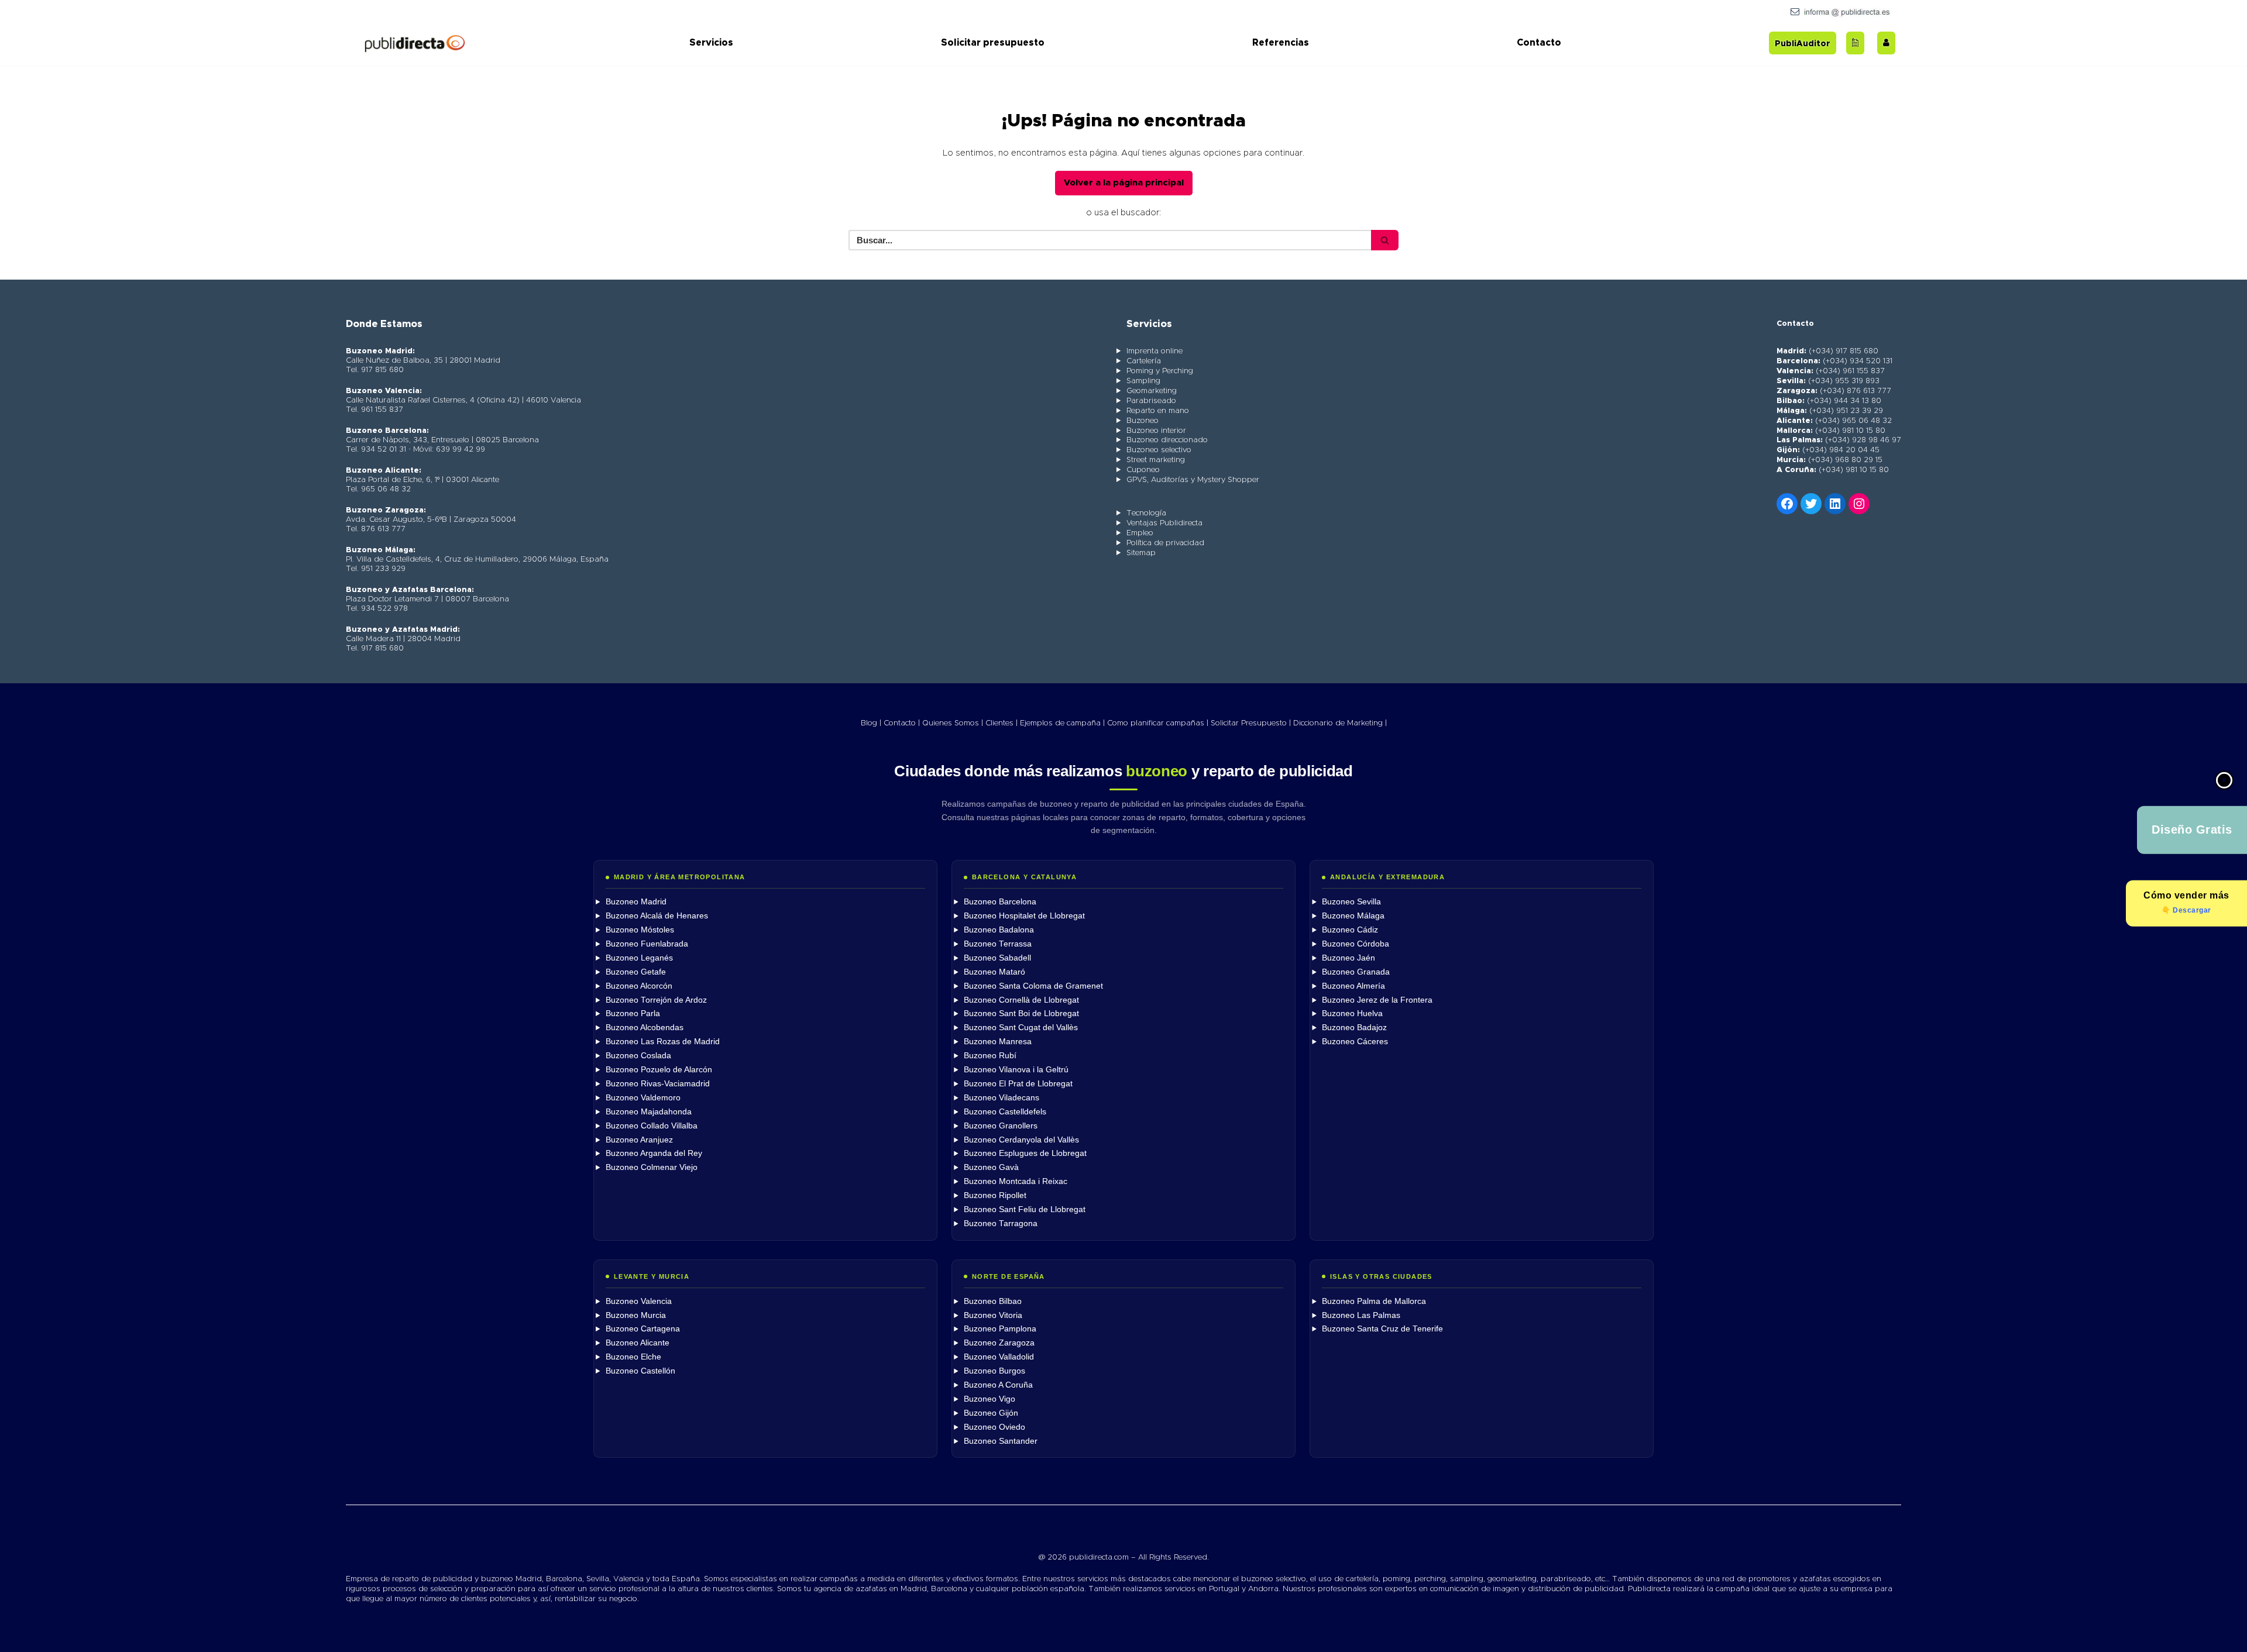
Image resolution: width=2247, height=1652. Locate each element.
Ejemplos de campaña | (1062, 723)
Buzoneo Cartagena (643, 1329)
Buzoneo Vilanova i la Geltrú (1016, 1070)
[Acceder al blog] (1855, 43)
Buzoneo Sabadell (997, 958)
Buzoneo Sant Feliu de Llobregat (1025, 1209)
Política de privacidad (1165, 543)
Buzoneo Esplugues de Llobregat (1025, 1153)
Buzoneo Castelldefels (1005, 1112)
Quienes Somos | (953, 723)
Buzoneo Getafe (636, 972)
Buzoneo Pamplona (1000, 1329)
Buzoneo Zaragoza (999, 1343)
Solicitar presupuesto (993, 43)
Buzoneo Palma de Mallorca (1374, 1301)
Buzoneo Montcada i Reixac (1016, 1181)
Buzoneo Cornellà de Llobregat (1021, 1000)
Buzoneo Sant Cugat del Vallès (1021, 1028)
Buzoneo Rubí (990, 1056)
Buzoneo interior (1156, 431)
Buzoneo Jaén (1348, 958)
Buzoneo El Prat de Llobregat (1018, 1084)
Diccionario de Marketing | (1340, 723)
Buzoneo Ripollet (995, 1195)
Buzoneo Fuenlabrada (647, 944)
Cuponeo (1143, 470)
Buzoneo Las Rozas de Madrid (663, 1042)
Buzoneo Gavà (991, 1167)
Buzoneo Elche (633, 1357)
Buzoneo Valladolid (999, 1357)
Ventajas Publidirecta (1164, 523)
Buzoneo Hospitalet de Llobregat (1024, 916)
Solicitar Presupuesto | (1251, 723)
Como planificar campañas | (1158, 723)
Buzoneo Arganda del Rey (654, 1153)
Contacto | (902, 723)
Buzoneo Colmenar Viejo (652, 1167)
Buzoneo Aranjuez (639, 1140)
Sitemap (1141, 553)
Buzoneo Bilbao (993, 1301)
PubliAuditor (1803, 44)
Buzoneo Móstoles (640, 930)
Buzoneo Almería (1353, 986)
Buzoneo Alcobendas (645, 1028)
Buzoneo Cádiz (1350, 930)
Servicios (711, 43)
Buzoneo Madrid (636, 902)
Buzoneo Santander (1001, 1441)
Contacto (1539, 43)
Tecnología (1146, 513)
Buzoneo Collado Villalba (652, 1126)
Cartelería (1144, 361)
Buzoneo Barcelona (1000, 902)
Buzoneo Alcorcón (639, 986)
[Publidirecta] (414, 43)
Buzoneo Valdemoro (643, 1098)
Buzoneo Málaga (1353, 916)
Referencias (1281, 43)
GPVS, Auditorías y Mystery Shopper (1193, 480)
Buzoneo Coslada (638, 1056)
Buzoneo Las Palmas (1361, 1315)
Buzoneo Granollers (1001, 1126)
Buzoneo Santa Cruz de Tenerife (1382, 1329)
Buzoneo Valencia (639, 1301)
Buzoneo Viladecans (1001, 1098)
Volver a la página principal (1124, 183)
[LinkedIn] (1835, 504)
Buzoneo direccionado (1167, 440)
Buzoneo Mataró (994, 972)
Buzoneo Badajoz (1354, 1028)
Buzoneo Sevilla (1351, 902)
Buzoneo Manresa (998, 1042)
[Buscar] (1385, 240)
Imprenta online (1155, 351)
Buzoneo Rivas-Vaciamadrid (658, 1084)
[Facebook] (1787, 504)
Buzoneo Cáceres (1355, 1042)
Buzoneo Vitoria (993, 1315)
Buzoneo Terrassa (998, 944)
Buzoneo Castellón (640, 1371)
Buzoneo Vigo (989, 1399)
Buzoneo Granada (1356, 972)
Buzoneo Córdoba (1356, 944)
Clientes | (1001, 723)
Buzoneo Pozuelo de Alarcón (659, 1070)
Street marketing (1156, 460)
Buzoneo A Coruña (998, 1385)
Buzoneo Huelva (1352, 1013)
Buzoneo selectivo (1159, 450)
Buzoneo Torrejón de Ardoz (656, 1000)
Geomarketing (1152, 391)
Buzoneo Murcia (636, 1315)
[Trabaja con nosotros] (1886, 43)
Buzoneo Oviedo (994, 1427)
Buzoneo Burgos (994, 1371)
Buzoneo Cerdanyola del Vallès (1021, 1140)
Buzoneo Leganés (639, 958)
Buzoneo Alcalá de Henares (657, 916)
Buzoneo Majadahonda (649, 1112)
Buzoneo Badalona (999, 930)
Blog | (871, 723)
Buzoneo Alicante (638, 1343)
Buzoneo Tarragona (1001, 1223)
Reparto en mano (1158, 411)
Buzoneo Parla (633, 1013)
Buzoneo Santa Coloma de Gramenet (1033, 986)
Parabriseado (1151, 401)
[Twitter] (1811, 504)
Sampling (1143, 381)
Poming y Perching (1160, 371)
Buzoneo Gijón (991, 1413)
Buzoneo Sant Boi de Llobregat (1021, 1013)
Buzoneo (1143, 421)
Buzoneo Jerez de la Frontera (1377, 1000)
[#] (1859, 504)
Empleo (1140, 533)
